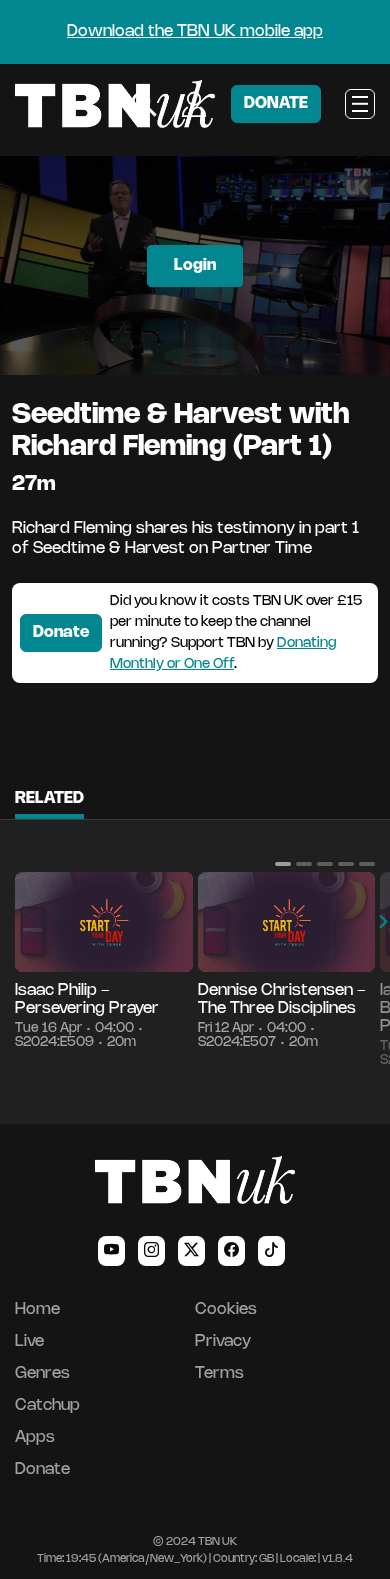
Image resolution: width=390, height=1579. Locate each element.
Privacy (223, 1341)
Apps (35, 1437)
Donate (61, 632)
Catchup (47, 1405)
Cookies (226, 1309)
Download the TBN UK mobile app (195, 31)
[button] (283, 864)
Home (37, 1309)
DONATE (276, 103)
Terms (219, 1373)
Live (29, 1341)
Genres (42, 1373)
